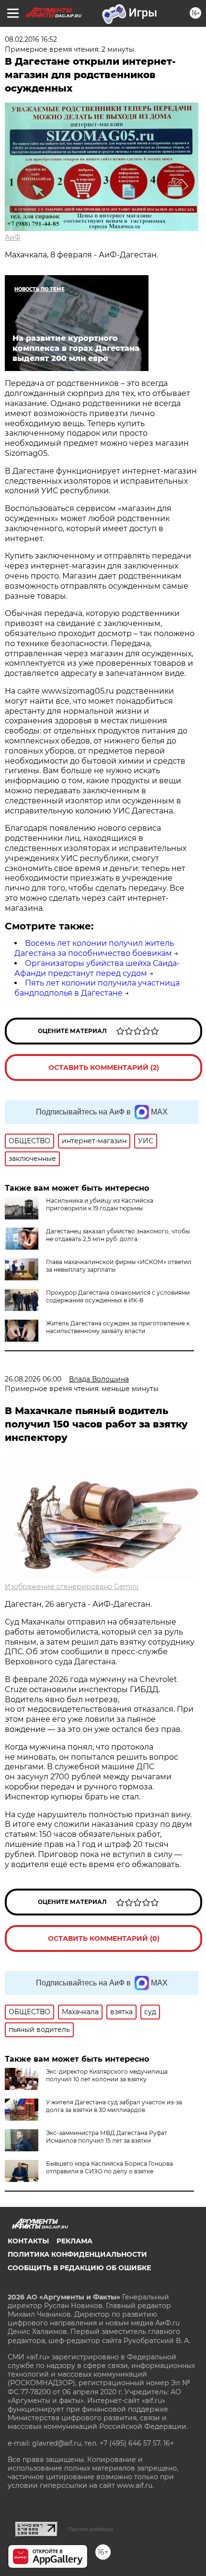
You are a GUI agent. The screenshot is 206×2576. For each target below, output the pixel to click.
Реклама (74, 2241)
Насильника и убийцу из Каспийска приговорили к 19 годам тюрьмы (100, 1204)
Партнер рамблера (90, 2529)
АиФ (13, 237)
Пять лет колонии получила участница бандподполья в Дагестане (97, 988)
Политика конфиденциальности (77, 2254)
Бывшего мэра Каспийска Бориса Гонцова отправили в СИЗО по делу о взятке (109, 2167)
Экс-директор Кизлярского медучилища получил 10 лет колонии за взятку (107, 2075)
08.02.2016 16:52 (31, 39)
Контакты (28, 2241)
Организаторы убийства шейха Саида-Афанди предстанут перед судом (97, 968)
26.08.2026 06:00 (33, 1379)
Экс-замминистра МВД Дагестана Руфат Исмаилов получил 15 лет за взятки (107, 2137)
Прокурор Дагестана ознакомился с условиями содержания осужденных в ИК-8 (118, 1296)
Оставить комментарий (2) (104, 1068)
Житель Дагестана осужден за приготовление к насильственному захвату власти (118, 1327)
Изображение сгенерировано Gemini (72, 1587)
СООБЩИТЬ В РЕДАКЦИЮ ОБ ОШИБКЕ (79, 2268)
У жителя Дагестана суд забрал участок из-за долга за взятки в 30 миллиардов (114, 2106)
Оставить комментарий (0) (104, 1938)
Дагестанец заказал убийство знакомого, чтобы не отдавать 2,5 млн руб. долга (118, 1235)
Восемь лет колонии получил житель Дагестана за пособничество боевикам (94, 948)
